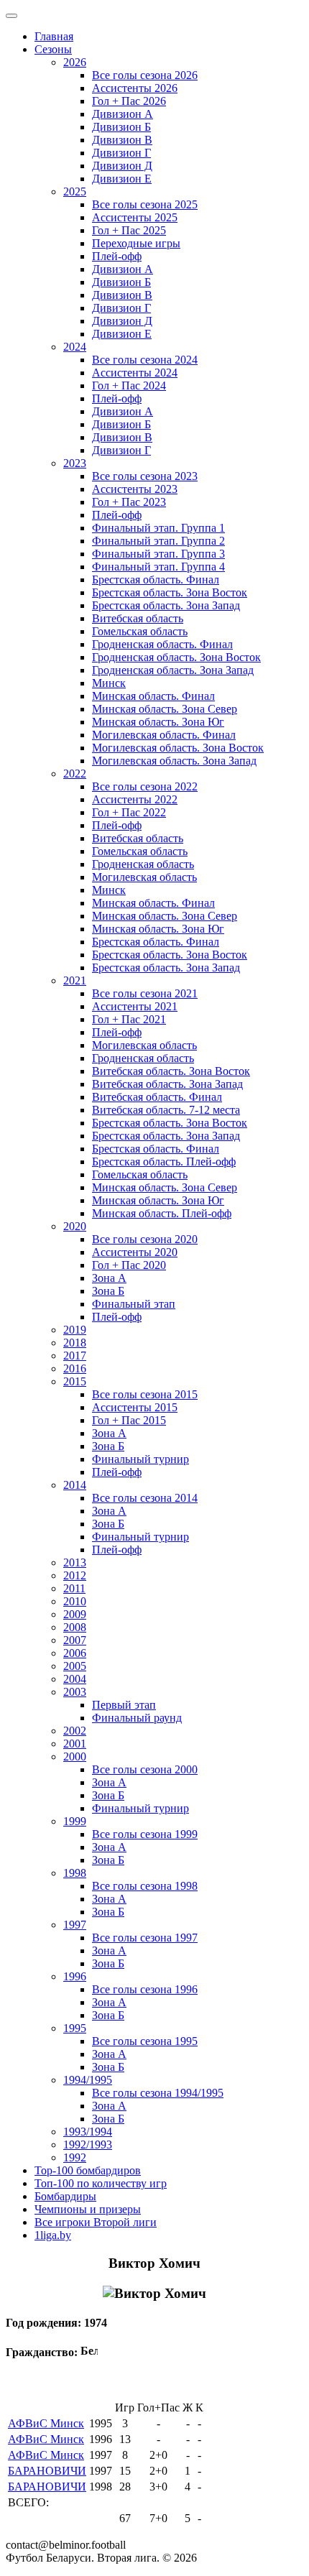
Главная (54, 36)
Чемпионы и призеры (88, 2209)
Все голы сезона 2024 (145, 360)
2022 (75, 774)
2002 (75, 1731)
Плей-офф (117, 256)
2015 (75, 1381)
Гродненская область (143, 864)
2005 (75, 1666)
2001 (75, 1744)
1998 (75, 1873)
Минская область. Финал (153, 696)
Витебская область (138, 618)
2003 (75, 1692)
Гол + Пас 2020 (129, 1265)
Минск (109, 683)
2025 (75, 191)
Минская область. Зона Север (165, 709)
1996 (75, 1976)
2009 (75, 1614)
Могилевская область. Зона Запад (174, 761)
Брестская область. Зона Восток (170, 592)
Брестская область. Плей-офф (164, 1162)
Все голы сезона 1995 (145, 2041)
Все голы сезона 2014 (145, 1498)
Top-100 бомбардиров (88, 2170)
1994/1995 (88, 2080)
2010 (75, 1601)
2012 (75, 1575)
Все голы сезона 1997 (145, 1938)
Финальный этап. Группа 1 (158, 528)
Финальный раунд (137, 1718)
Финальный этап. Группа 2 (158, 541)
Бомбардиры (65, 2196)
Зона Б (108, 1291)
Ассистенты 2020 (135, 1252)
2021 (75, 980)
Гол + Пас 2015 (129, 1420)
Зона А (109, 1278)
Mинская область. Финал (153, 903)
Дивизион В (122, 140)
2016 (75, 1368)
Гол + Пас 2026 (129, 101)
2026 (75, 62)
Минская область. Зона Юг (158, 722)
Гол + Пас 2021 (129, 1019)
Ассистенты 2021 (135, 1006)
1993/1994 (88, 2132)
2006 (75, 1653)
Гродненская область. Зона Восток (176, 657)
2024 (75, 347)
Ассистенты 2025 (135, 217)
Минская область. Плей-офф (162, 1213)
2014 (75, 1485)
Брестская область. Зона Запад (166, 605)
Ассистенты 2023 (135, 489)
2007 (75, 1640)
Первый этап (124, 1705)
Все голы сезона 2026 (145, 75)
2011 (74, 1588)
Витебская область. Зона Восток (171, 1071)
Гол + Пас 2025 (129, 230)
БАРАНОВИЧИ (47, 2471)
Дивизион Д (122, 166)
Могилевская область (144, 877)
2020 (75, 1226)
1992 (75, 2157)
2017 (75, 1356)
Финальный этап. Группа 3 (158, 554)
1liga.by (53, 2235)
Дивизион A (123, 269)
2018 (75, 1343)
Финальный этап (134, 1304)
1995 (75, 2028)
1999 (75, 1821)
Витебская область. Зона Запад (167, 1084)
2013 (75, 1562)
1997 (75, 1925)
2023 (75, 463)
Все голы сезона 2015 (145, 1394)
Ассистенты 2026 (135, 88)
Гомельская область (140, 631)
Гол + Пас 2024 (129, 386)
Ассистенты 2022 (135, 799)
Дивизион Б (121, 127)
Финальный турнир (140, 1459)
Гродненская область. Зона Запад (173, 670)
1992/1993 (88, 2145)
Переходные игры (136, 243)
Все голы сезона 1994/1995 (158, 2093)
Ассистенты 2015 (135, 1407)
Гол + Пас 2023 (129, 502)
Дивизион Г (121, 153)
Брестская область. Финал (156, 580)
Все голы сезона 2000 (145, 1769)
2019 (75, 1330)
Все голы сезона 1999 (145, 1834)
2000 (75, 1756)
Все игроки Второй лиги (96, 2222)
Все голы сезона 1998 (145, 1886)
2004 (75, 1679)
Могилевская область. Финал (164, 735)
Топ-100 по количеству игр (101, 2183)
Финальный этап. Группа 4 (158, 567)
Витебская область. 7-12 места (166, 1110)
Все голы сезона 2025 (145, 204)
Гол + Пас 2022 (129, 812)
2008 (75, 1627)
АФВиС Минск (46, 2423)
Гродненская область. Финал (162, 644)
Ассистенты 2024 (135, 373)
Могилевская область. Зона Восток (178, 748)
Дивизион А (123, 114)
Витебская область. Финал (157, 1097)
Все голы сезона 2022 (145, 786)
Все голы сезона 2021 (145, 993)
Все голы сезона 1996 (145, 1989)
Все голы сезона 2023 (145, 476)
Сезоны (53, 49)
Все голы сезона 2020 (145, 1239)
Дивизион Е (122, 179)
